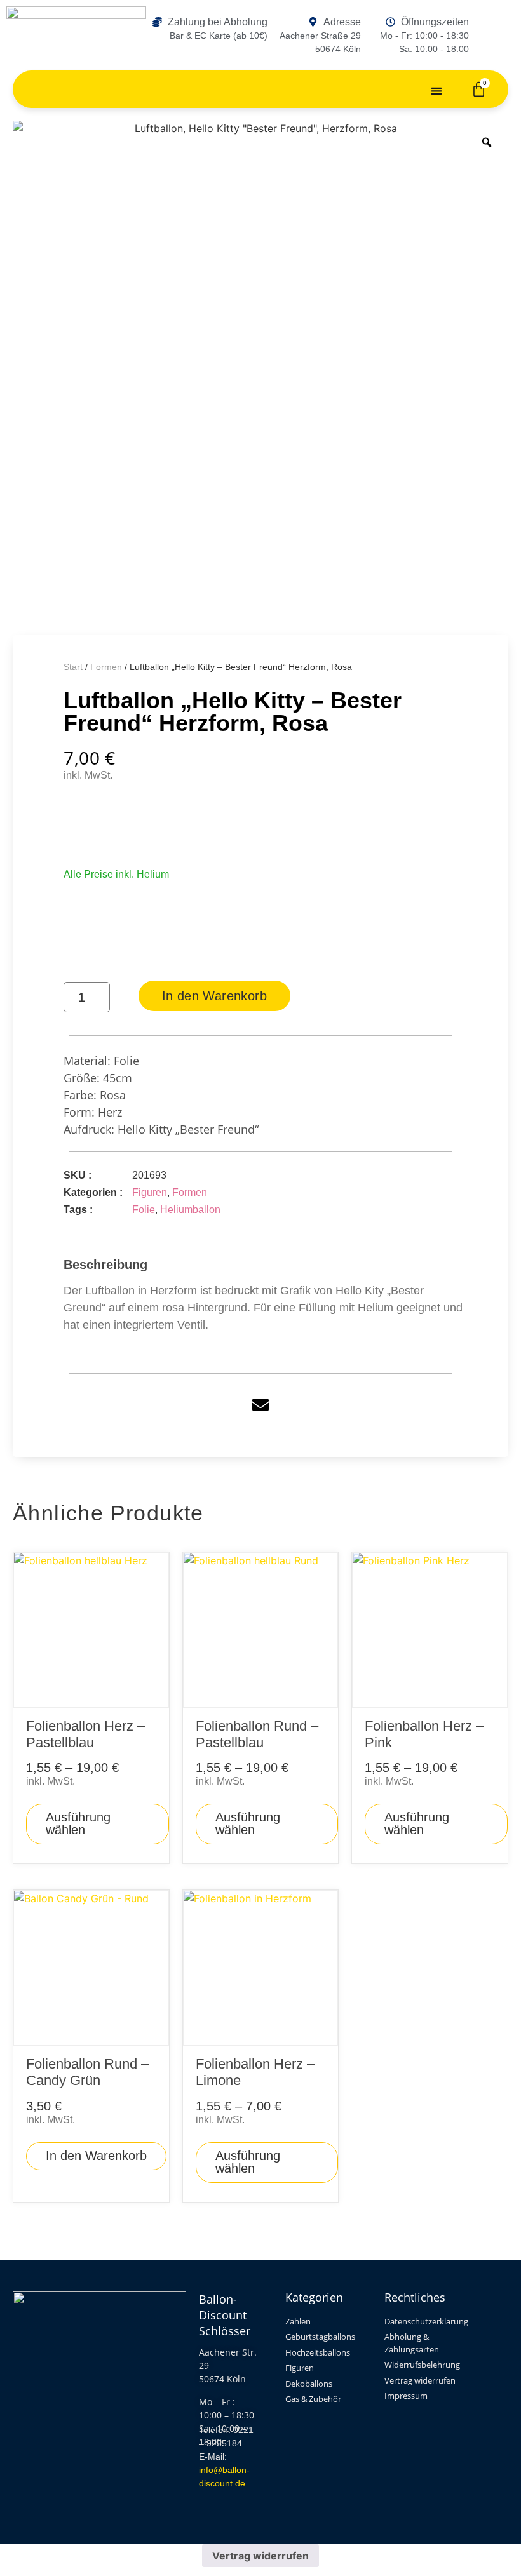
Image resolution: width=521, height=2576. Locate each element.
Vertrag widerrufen (260, 2556)
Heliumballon (190, 1210)
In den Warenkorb (214, 996)
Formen (106, 667)
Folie (144, 1210)
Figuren (150, 1192)
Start (73, 667)
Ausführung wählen (78, 1823)
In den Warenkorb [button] (96, 2156)
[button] (437, 91)
